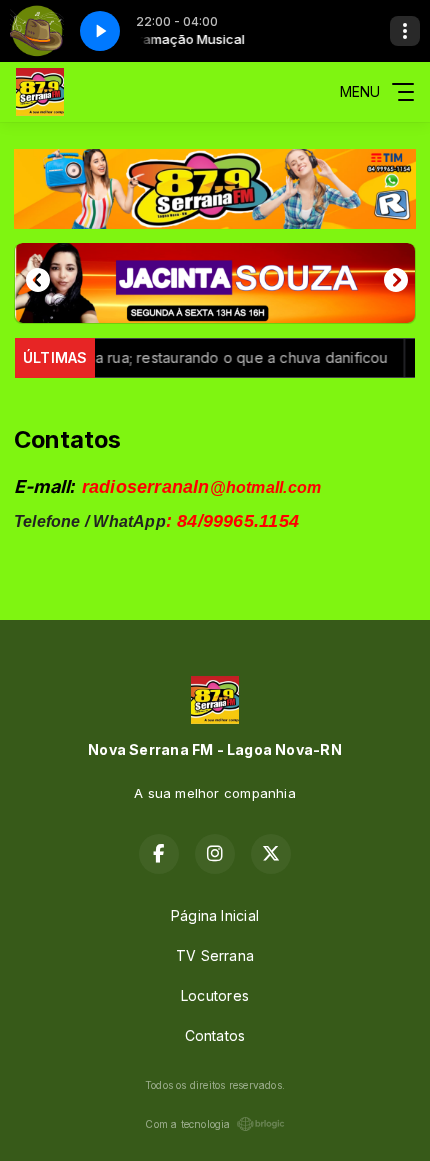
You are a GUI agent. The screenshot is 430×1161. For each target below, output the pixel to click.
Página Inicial (215, 915)
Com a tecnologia (187, 1124)
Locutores (215, 995)
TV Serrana (215, 955)
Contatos (215, 1035)
